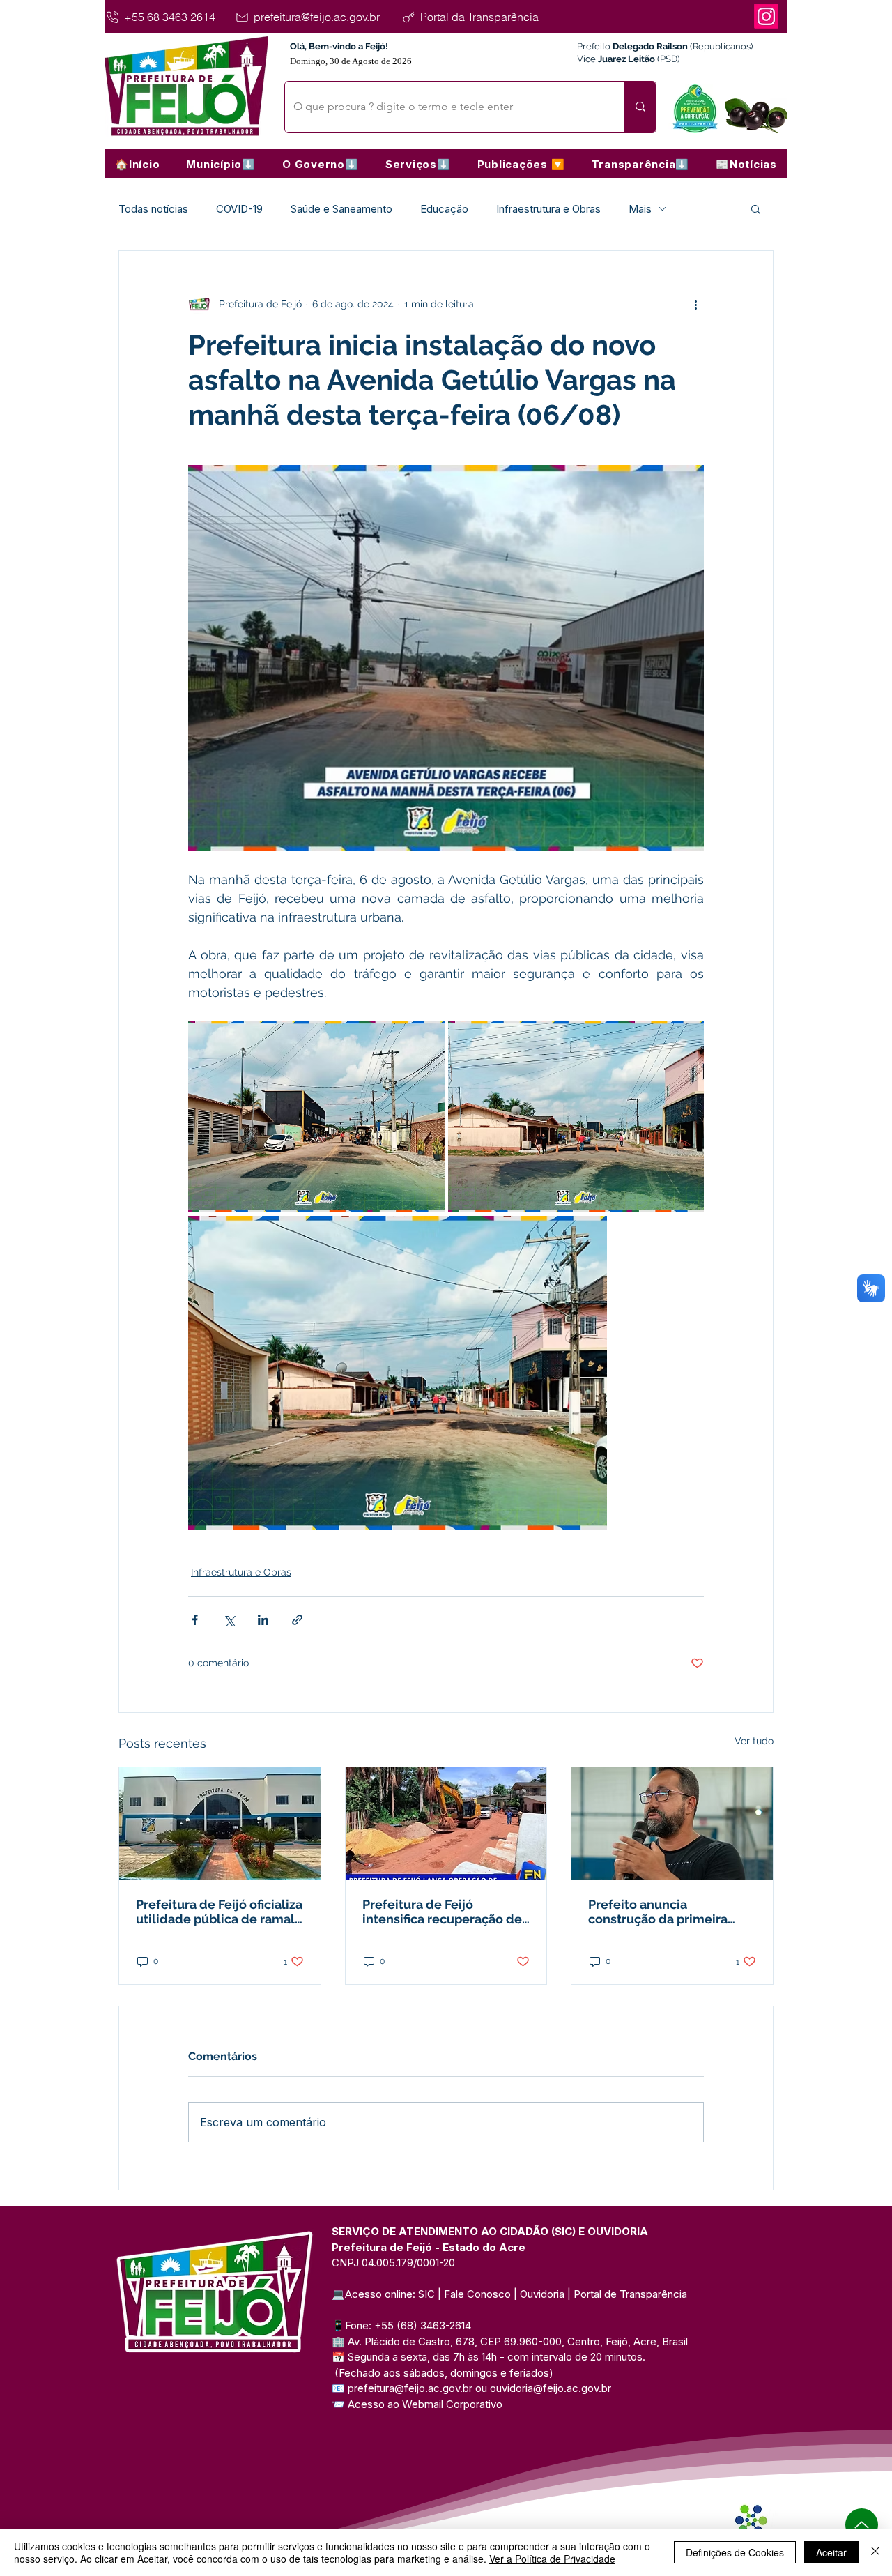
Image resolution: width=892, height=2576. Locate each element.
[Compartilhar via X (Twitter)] (229, 1620)
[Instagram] (766, 16)
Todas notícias (153, 209)
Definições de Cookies (735, 2552)
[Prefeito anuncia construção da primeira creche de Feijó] (672, 1824)
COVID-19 (239, 209)
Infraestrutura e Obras (548, 209)
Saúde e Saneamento (341, 209)
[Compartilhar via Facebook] (195, 1620)
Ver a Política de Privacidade (552, 2559)
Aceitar (831, 2552)
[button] (221, 164)
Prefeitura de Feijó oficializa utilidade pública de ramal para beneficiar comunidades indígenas (219, 1912)
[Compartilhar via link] (297, 1620)
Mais (640, 209)
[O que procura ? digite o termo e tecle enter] (640, 107)
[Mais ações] (695, 304)
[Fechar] (875, 2552)
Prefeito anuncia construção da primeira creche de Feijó (658, 1912)
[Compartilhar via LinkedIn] (263, 1620)
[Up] (862, 2525)
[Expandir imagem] (316, 1116)
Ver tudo (754, 1741)
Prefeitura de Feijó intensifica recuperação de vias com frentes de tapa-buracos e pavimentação (442, 1912)
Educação (444, 209)
